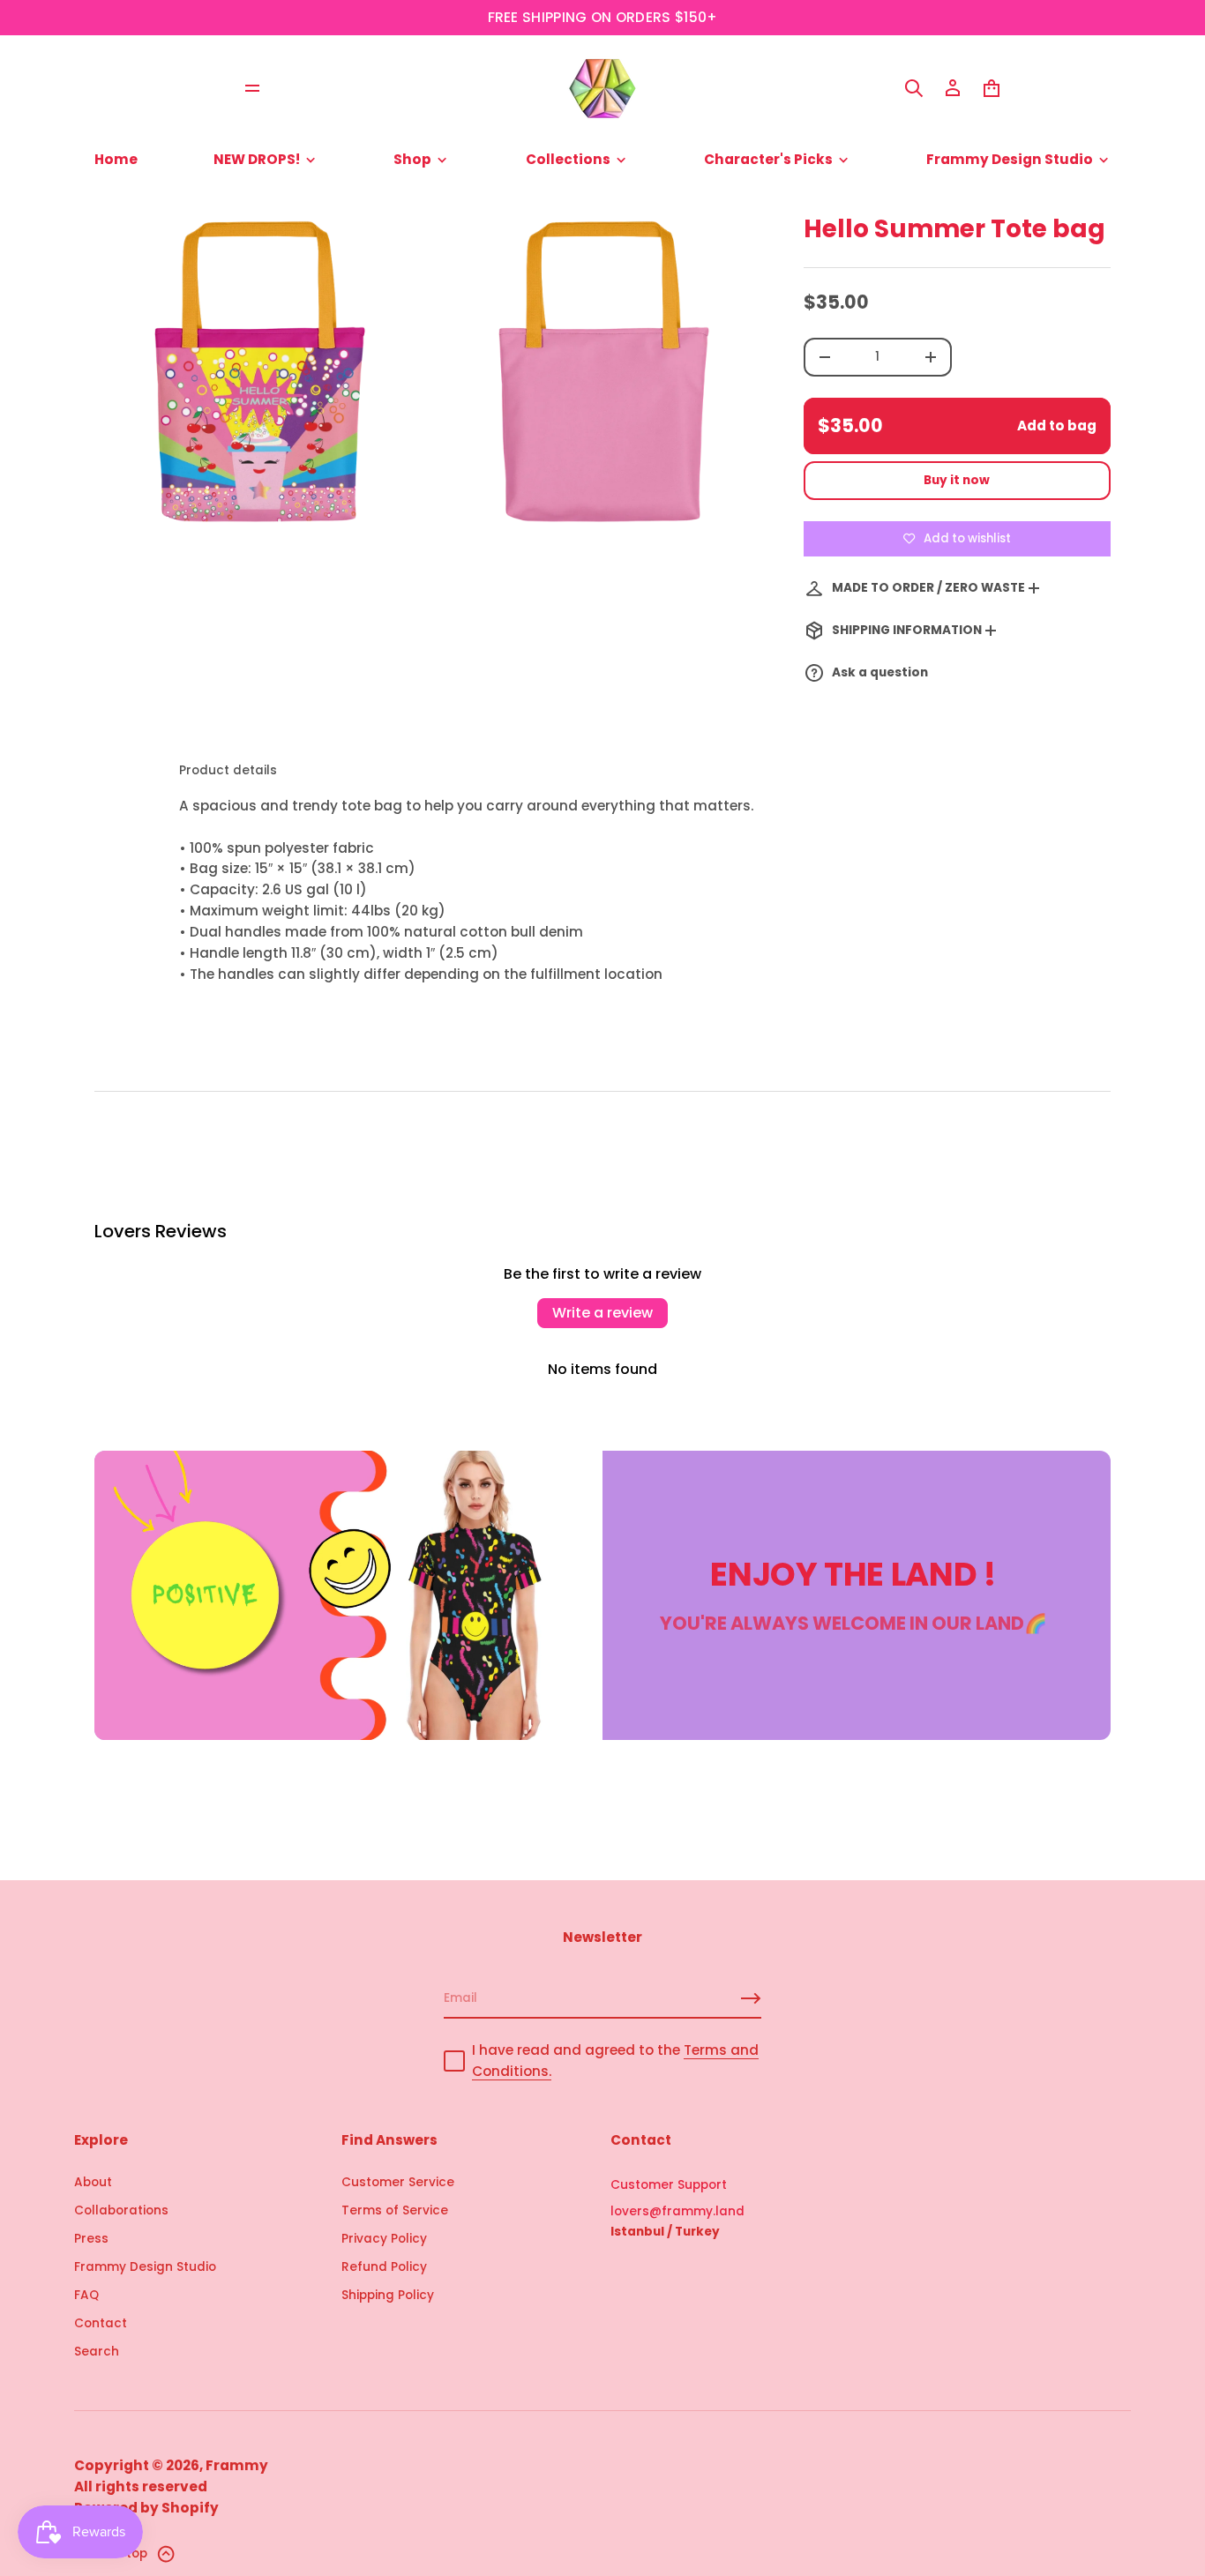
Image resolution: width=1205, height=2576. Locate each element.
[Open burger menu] (252, 88)
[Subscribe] (751, 1998)
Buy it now (957, 480)
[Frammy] (602, 88)
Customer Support (669, 2185)
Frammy (237, 2465)
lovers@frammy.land (677, 2211)
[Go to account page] (953, 88)
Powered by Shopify (146, 2508)
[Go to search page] (914, 88)
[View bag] (992, 88)
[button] (914, 88)
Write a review (602, 1313)
